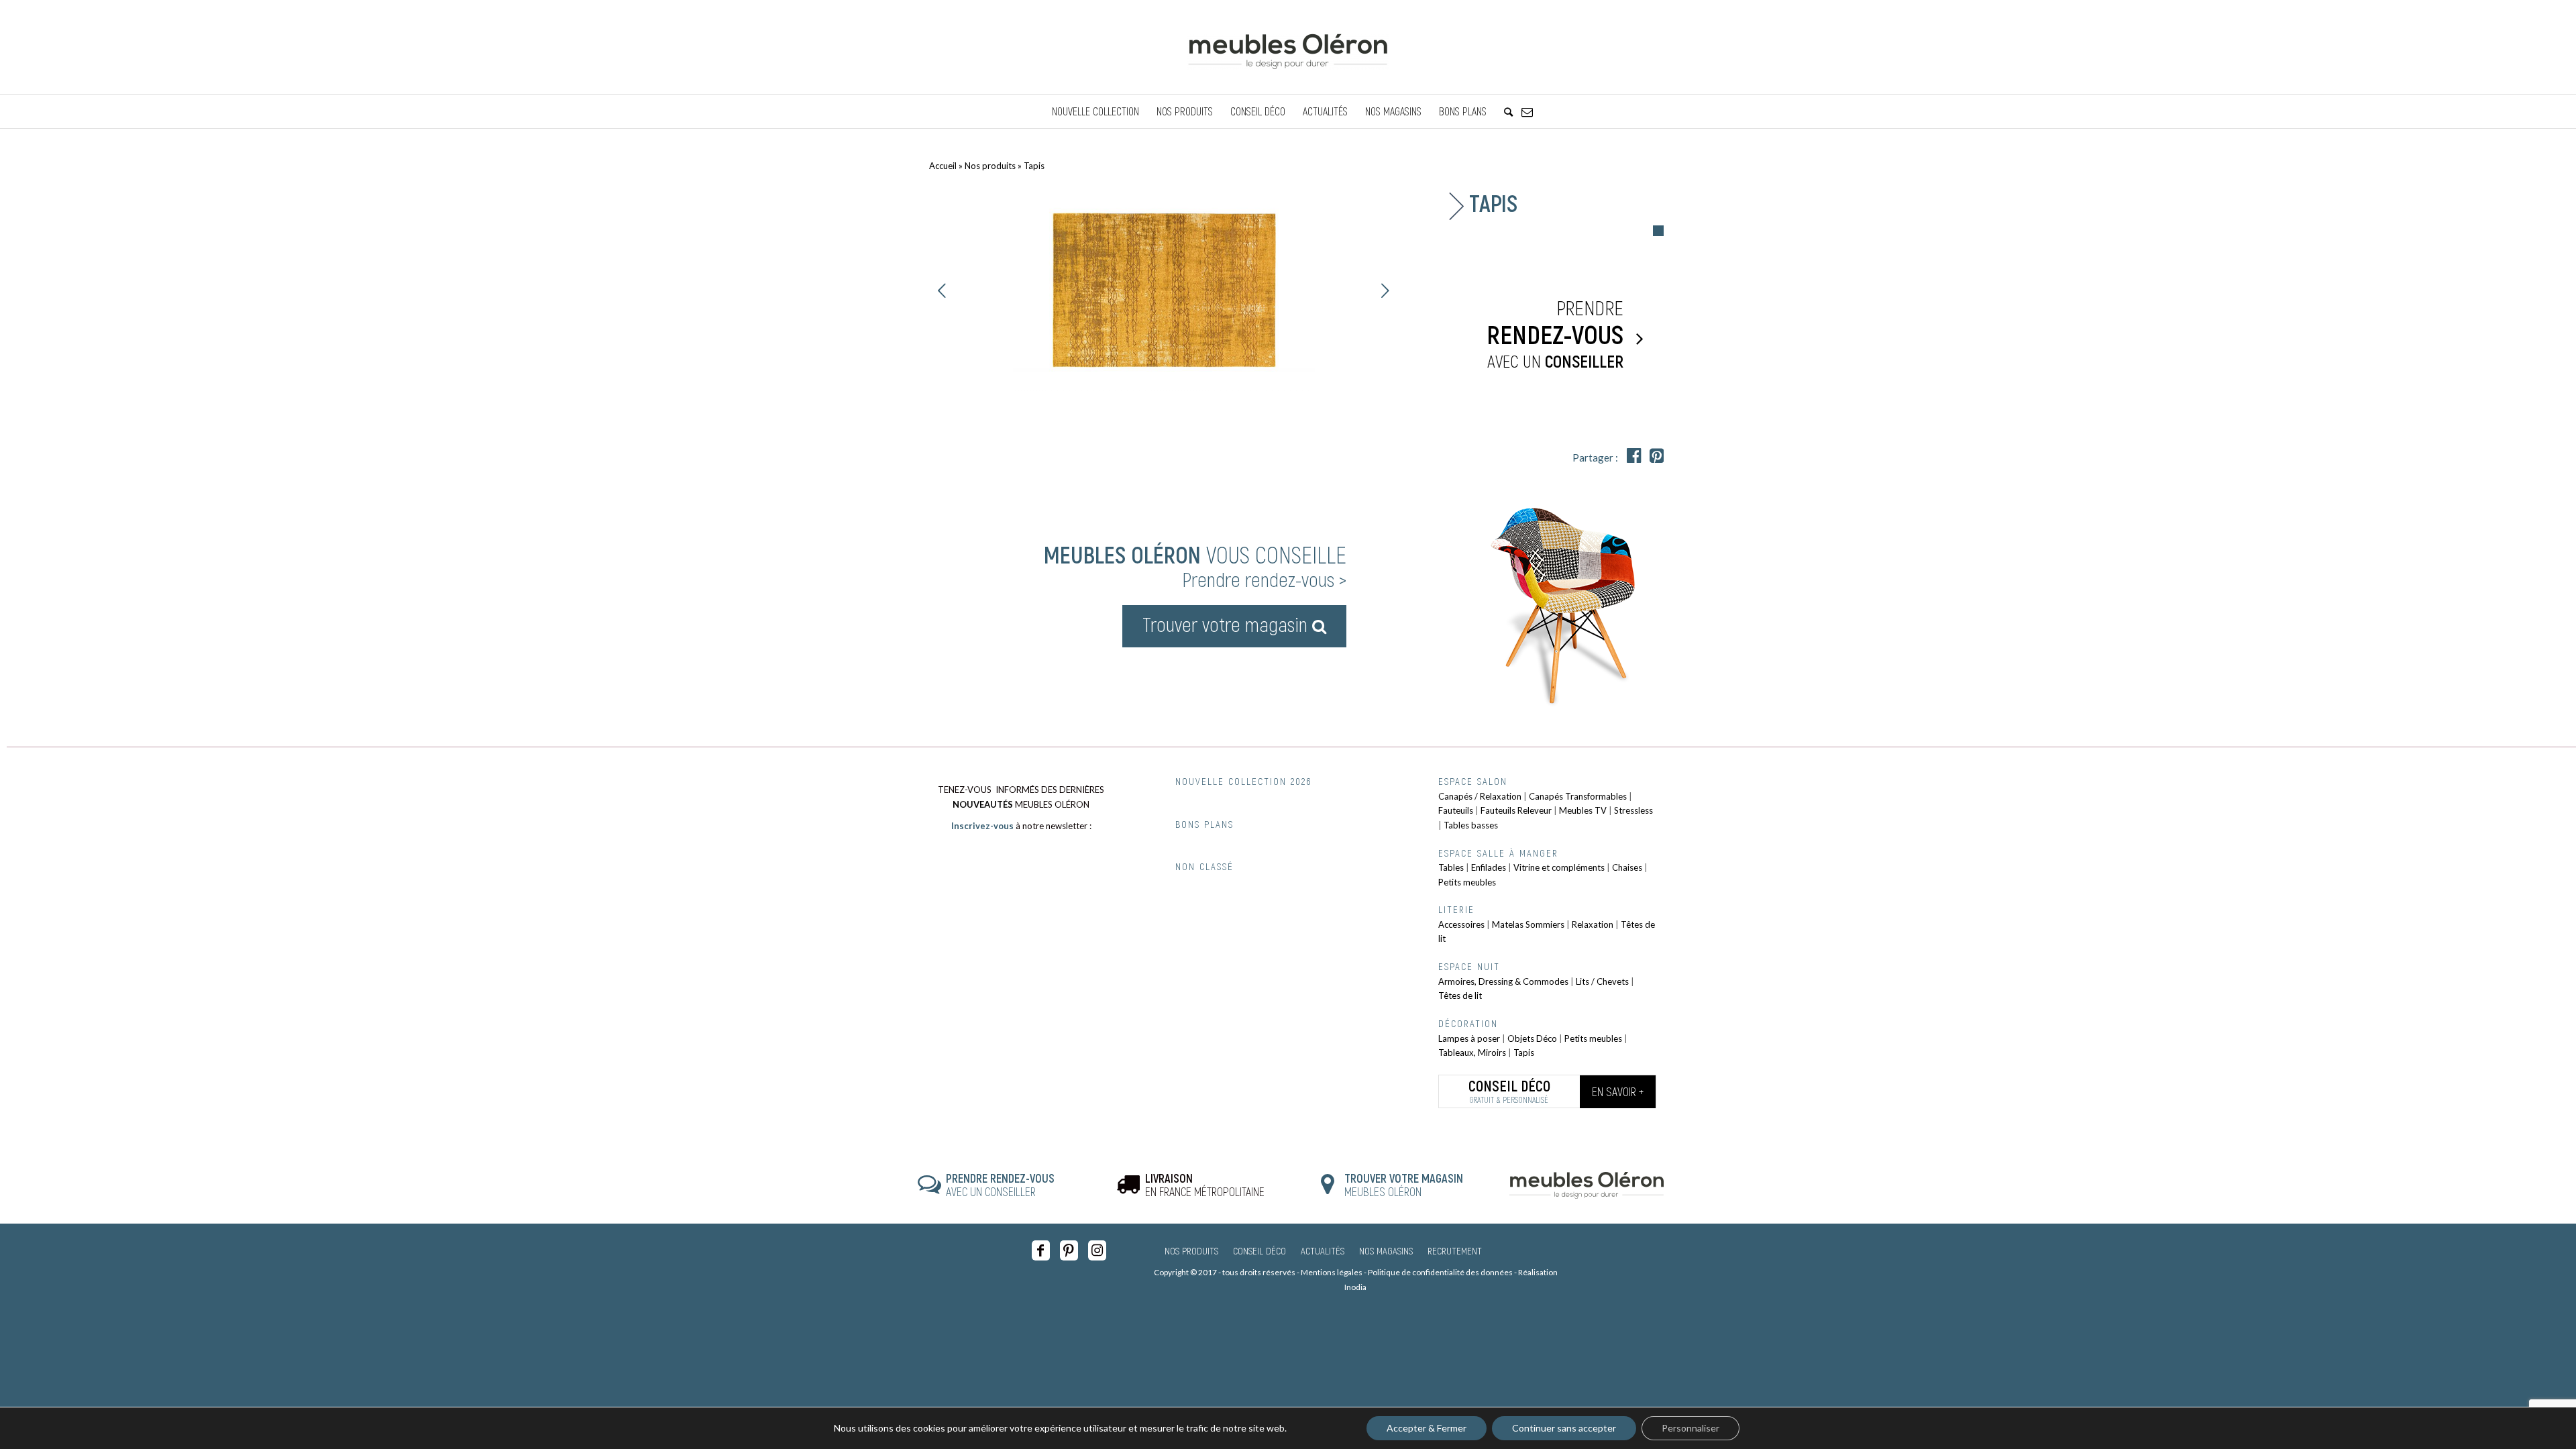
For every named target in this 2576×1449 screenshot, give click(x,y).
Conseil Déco (1259, 1250)
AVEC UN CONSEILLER (1000, 1185)
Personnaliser (1690, 1428)
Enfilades (1489, 867)
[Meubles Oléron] (1288, 47)
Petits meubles (1467, 882)
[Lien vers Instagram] (1097, 1250)
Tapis (1524, 1053)
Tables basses (1471, 825)
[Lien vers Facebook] (1041, 1250)
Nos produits (990, 166)
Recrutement (1455, 1250)
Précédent (943, 290)
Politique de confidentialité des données (1440, 1272)
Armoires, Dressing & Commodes (1503, 981)
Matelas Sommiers (1528, 924)
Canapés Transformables (1578, 796)
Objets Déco (1532, 1038)
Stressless (1633, 810)
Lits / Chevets (1602, 981)
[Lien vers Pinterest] (1069, 1250)
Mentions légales (1332, 1272)
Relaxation (1593, 924)
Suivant (1385, 290)
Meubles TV (1583, 810)
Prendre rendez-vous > (1264, 579)
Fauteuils (1456, 810)
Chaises (1627, 867)
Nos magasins (1386, 1250)
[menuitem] (1095, 111)
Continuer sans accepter (1564, 1428)
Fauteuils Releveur (1516, 810)
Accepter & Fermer (1427, 1428)
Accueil (943, 166)
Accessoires (1461, 924)
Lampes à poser (1469, 1038)
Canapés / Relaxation (1480, 796)
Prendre (1555, 333)
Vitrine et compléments (1559, 867)
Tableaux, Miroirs (1472, 1053)
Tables (1451, 867)
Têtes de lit (1460, 996)
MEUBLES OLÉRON (1404, 1185)
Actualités (1323, 1250)
